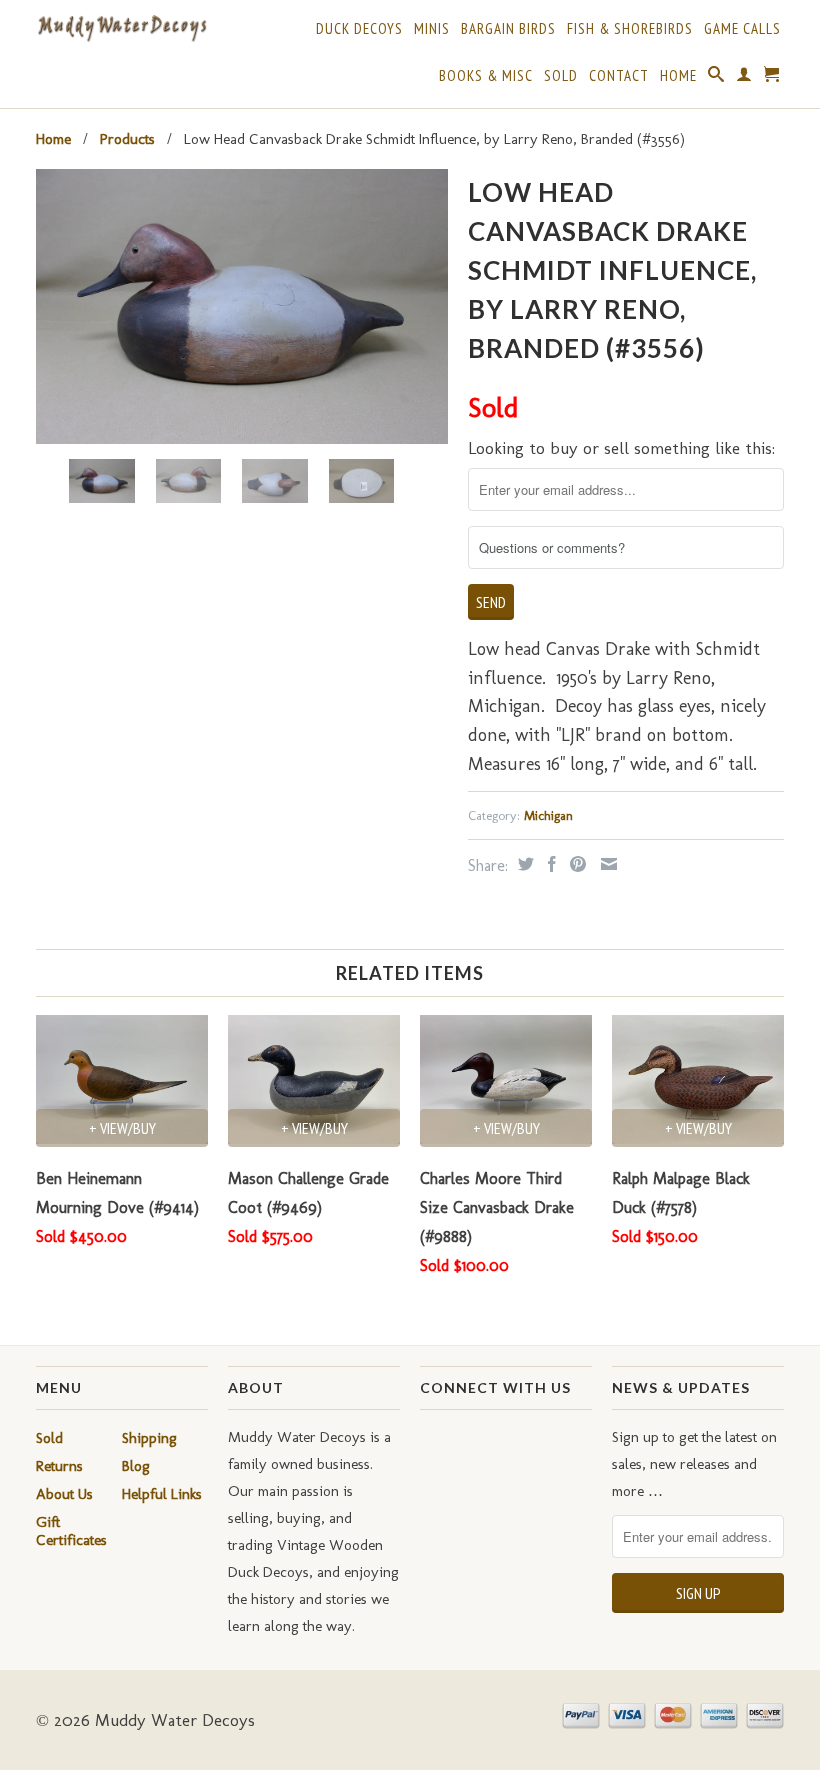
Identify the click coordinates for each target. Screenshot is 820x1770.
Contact (619, 76)
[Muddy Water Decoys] (122, 29)
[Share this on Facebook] (549, 864)
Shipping (149, 1438)
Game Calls (742, 29)
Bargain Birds (508, 29)
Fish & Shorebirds (630, 29)
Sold (561, 76)
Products (127, 139)
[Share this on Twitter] (523, 864)
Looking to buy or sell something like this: (621, 448)
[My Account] (744, 78)
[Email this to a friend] (606, 864)
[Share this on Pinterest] (575, 864)
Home (678, 76)
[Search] (716, 78)
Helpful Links (162, 1494)
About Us (64, 1494)
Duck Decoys (359, 29)
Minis (432, 29)
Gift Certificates (71, 1531)
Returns (59, 1466)
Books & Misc (486, 76)
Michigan (548, 815)
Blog (136, 1466)
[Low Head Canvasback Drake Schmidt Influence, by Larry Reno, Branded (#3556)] (242, 306)
